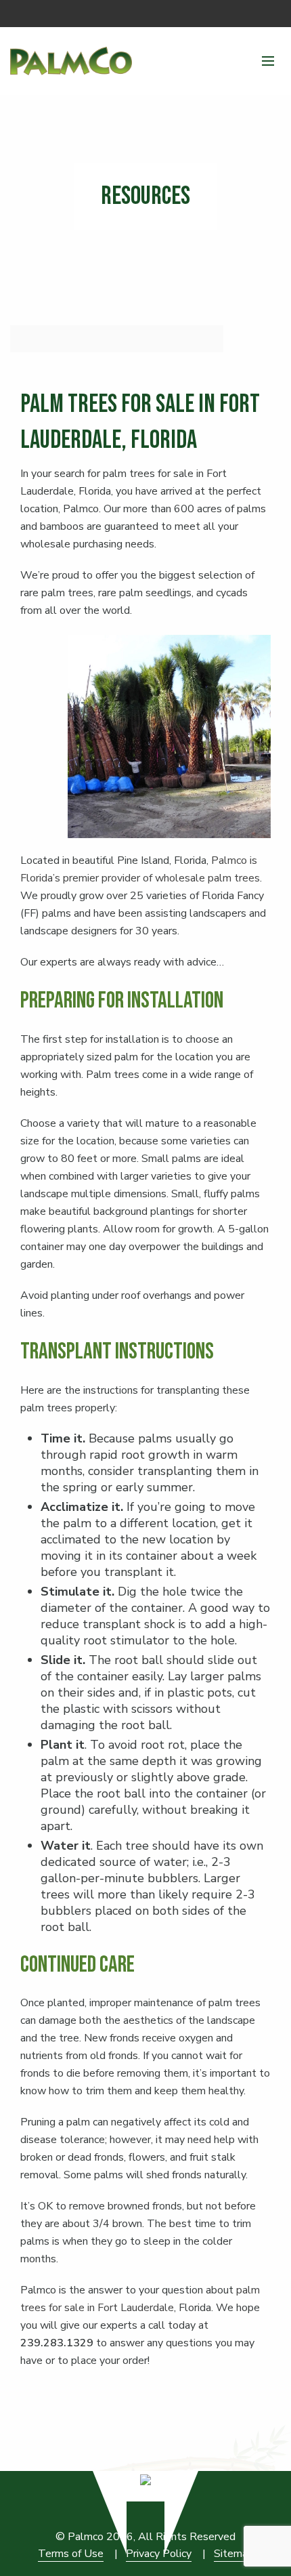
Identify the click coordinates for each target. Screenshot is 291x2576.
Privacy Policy (159, 2554)
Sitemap (234, 2554)
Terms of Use (71, 2554)
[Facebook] (271, 14)
